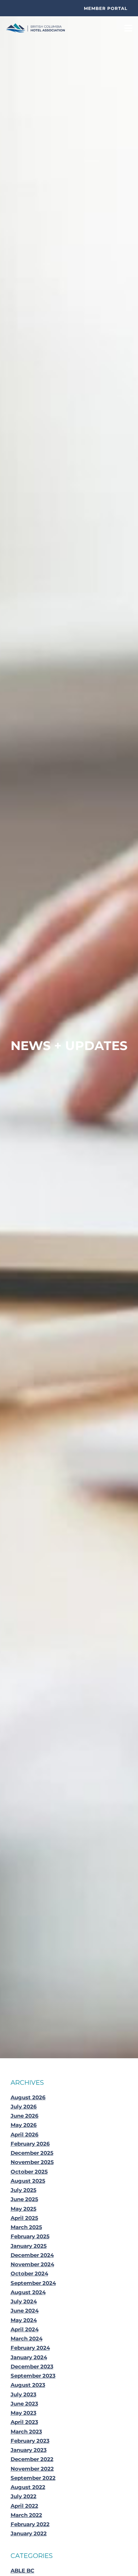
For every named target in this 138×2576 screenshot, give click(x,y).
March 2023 (26, 2432)
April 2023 (24, 2422)
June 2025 (24, 2199)
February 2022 (30, 2524)
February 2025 (30, 2236)
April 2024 (25, 2329)
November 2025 (32, 2162)
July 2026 (24, 2107)
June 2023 (24, 2404)
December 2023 (32, 2366)
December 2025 (32, 2153)
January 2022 (29, 2533)
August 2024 (28, 2292)
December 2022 (32, 2459)
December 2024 (32, 2255)
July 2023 (24, 2394)
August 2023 (28, 2385)
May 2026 (24, 2125)
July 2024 (24, 2301)
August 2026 (28, 2097)
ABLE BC (22, 2571)
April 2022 (24, 2506)
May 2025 (24, 2209)
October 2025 (29, 2172)
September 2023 (33, 2376)
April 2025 (24, 2218)
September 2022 (33, 2478)
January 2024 (29, 2357)
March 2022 (26, 2515)
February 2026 (30, 2144)
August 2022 (28, 2487)
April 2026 (25, 2134)
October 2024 (29, 2273)
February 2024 (30, 2348)
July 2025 (24, 2190)
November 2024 (32, 2264)
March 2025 (26, 2227)
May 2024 (24, 2320)
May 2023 (24, 2413)
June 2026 (25, 2116)
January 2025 (29, 2246)
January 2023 (29, 2450)
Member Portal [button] (106, 8)
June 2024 (25, 2311)
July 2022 (24, 2496)
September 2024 (33, 2283)
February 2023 (30, 2441)
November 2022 (32, 2469)
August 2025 (28, 2181)
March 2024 (27, 2339)
